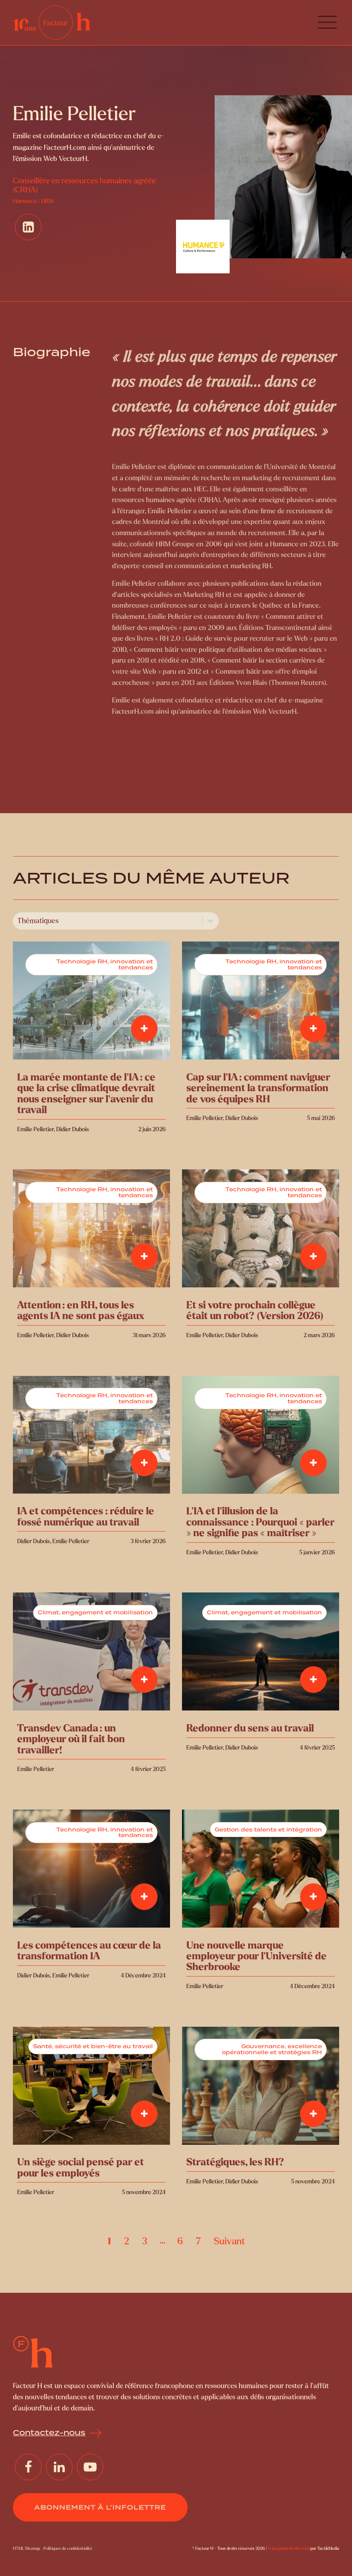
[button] (327, 23)
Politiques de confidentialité (68, 2548)
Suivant (229, 2241)
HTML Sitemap (26, 2548)
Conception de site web (289, 2548)
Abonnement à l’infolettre (100, 2507)
